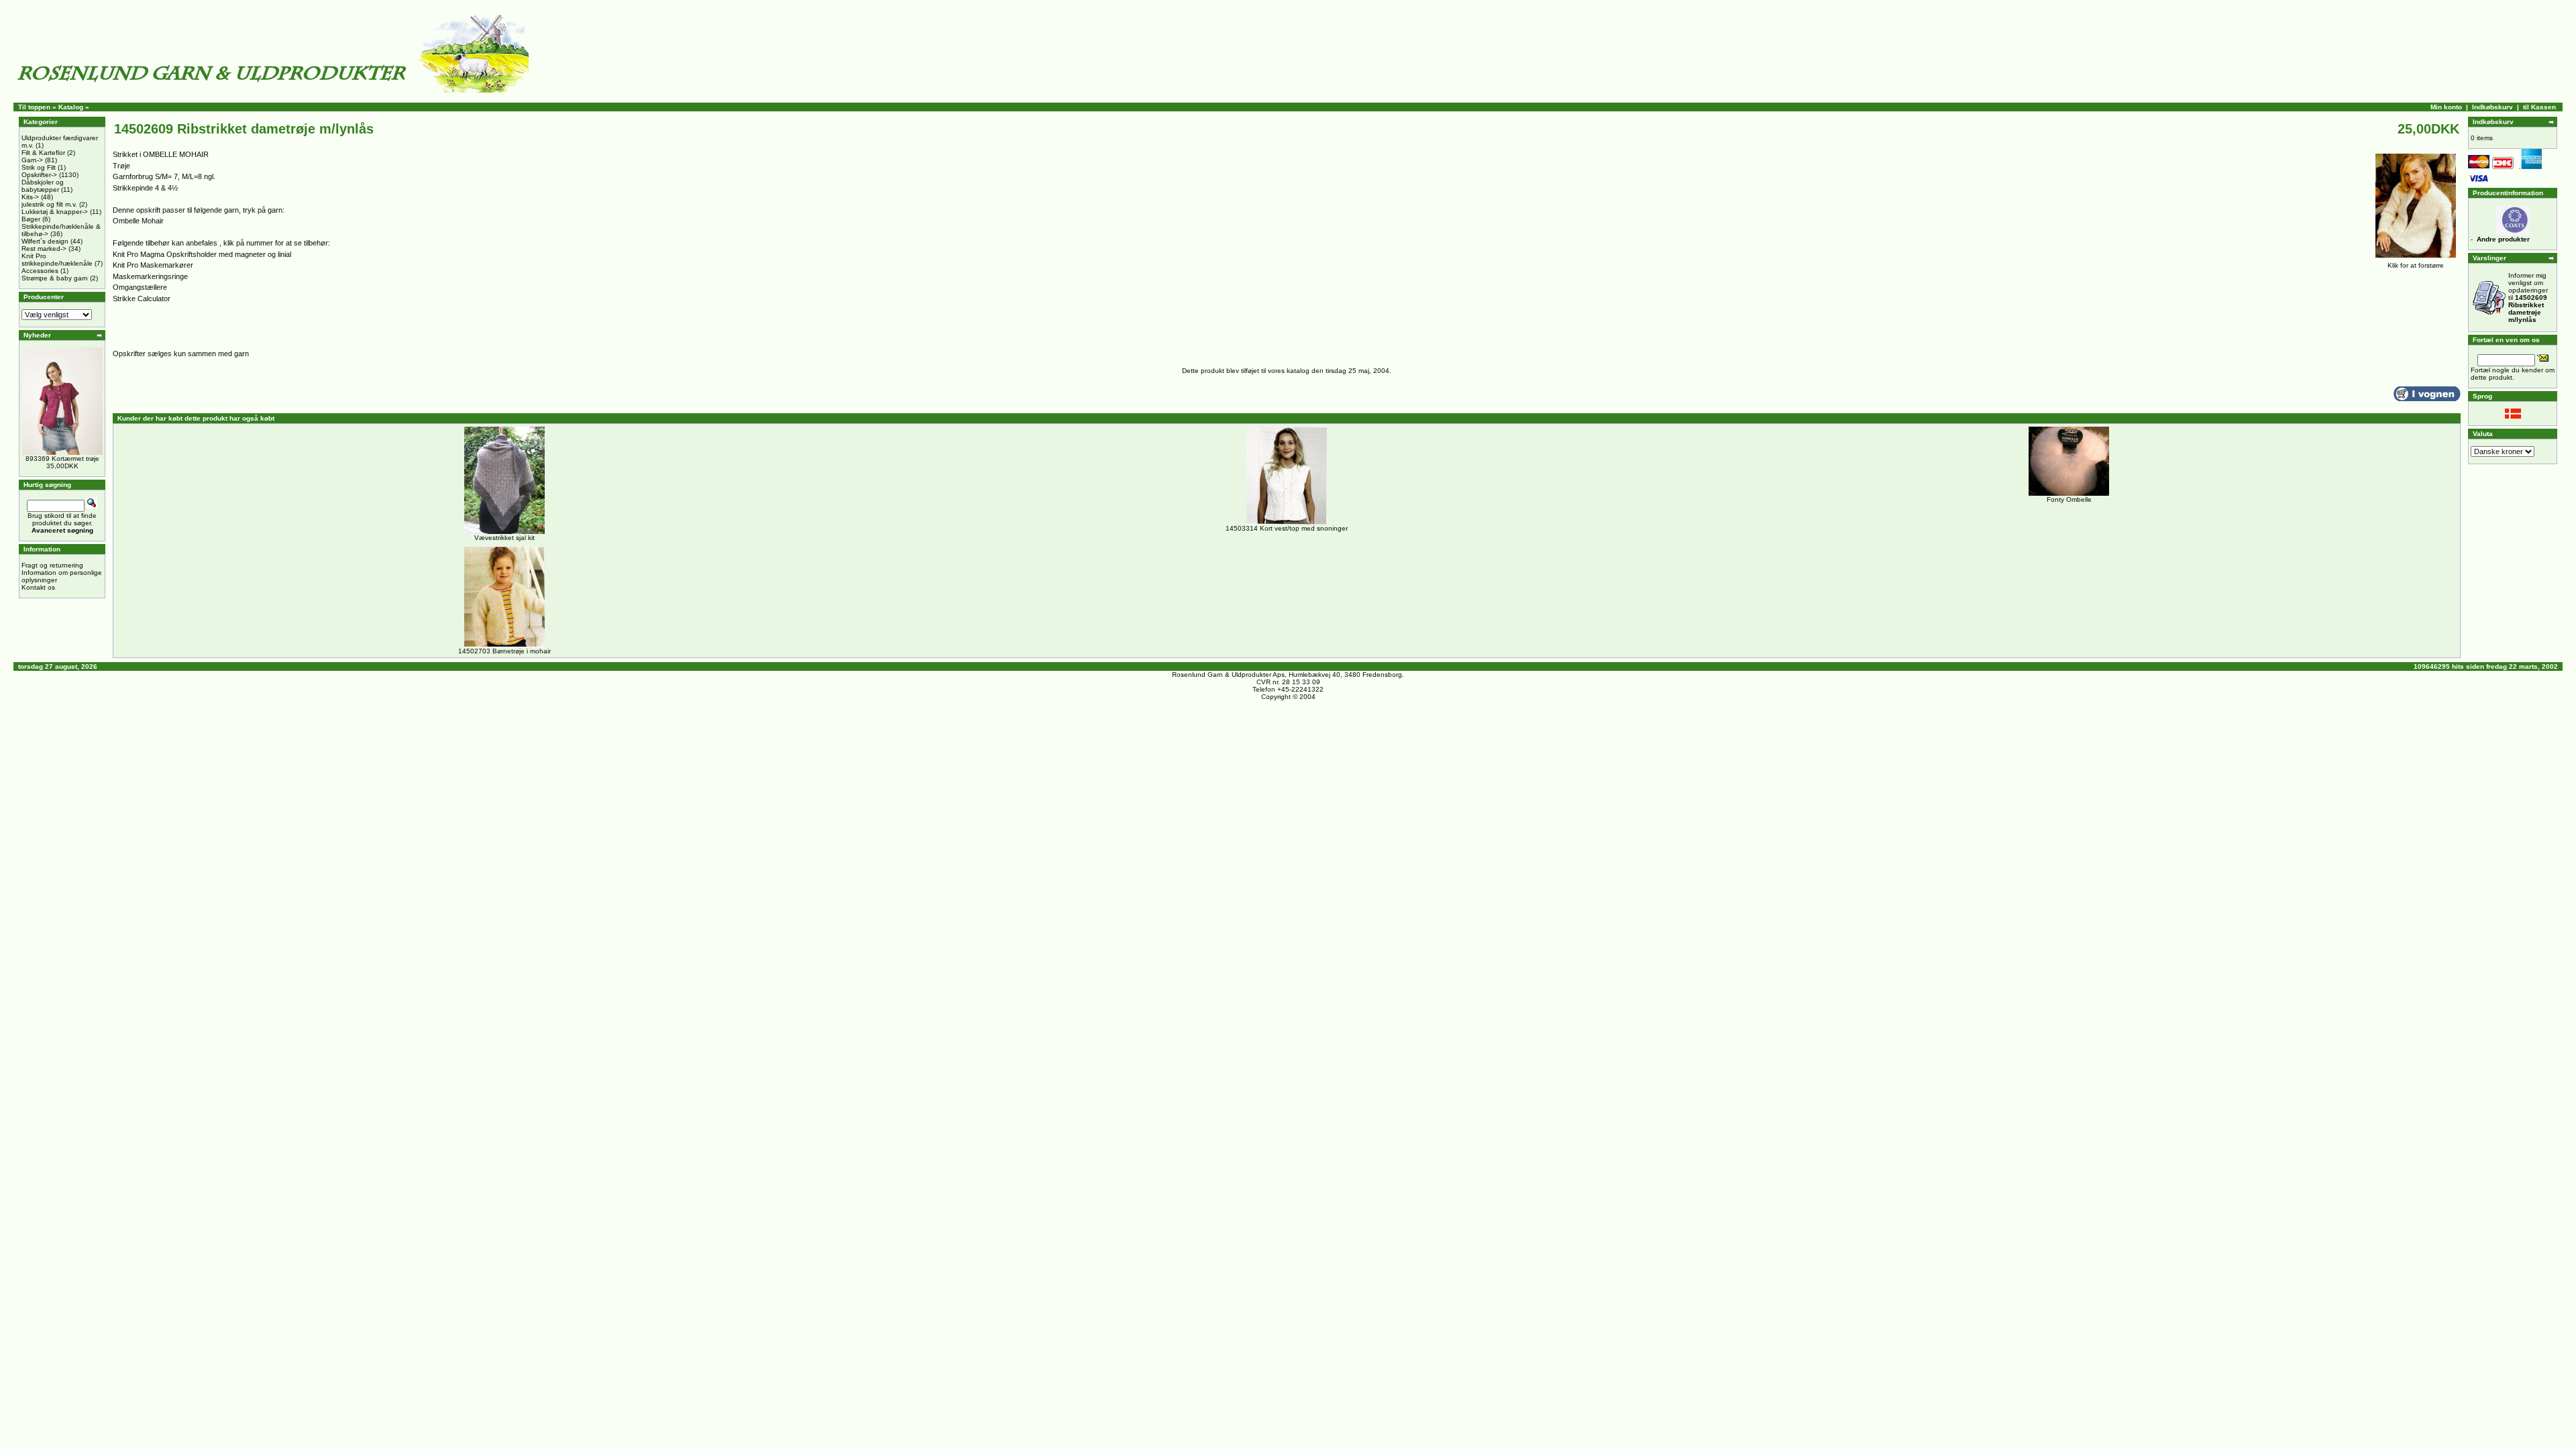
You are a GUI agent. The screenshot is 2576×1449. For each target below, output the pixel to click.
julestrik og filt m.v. (49, 204)
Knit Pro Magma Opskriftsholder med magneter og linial (202, 254)
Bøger (31, 219)
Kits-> (30, 197)
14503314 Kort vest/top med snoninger (1287, 528)
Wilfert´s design (45, 241)
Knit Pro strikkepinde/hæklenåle (57, 260)
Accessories (40, 271)
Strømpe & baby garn (55, 278)
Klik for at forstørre (2416, 265)
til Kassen (2539, 107)
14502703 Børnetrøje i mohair (504, 651)
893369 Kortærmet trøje (62, 459)
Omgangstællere (140, 287)
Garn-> (32, 160)
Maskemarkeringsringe (150, 276)
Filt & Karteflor (43, 153)
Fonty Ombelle (2069, 499)
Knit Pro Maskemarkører (153, 265)
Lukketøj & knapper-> (55, 212)
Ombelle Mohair (138, 221)
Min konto (2446, 107)
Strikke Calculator (142, 299)
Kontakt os (38, 587)
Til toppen (34, 107)
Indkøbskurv (2492, 107)
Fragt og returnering (52, 565)
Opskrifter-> (39, 175)
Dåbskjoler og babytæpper (43, 186)
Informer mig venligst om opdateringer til (2528, 298)
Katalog (71, 107)
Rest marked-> (44, 249)
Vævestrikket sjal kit (504, 538)
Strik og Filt (39, 167)
